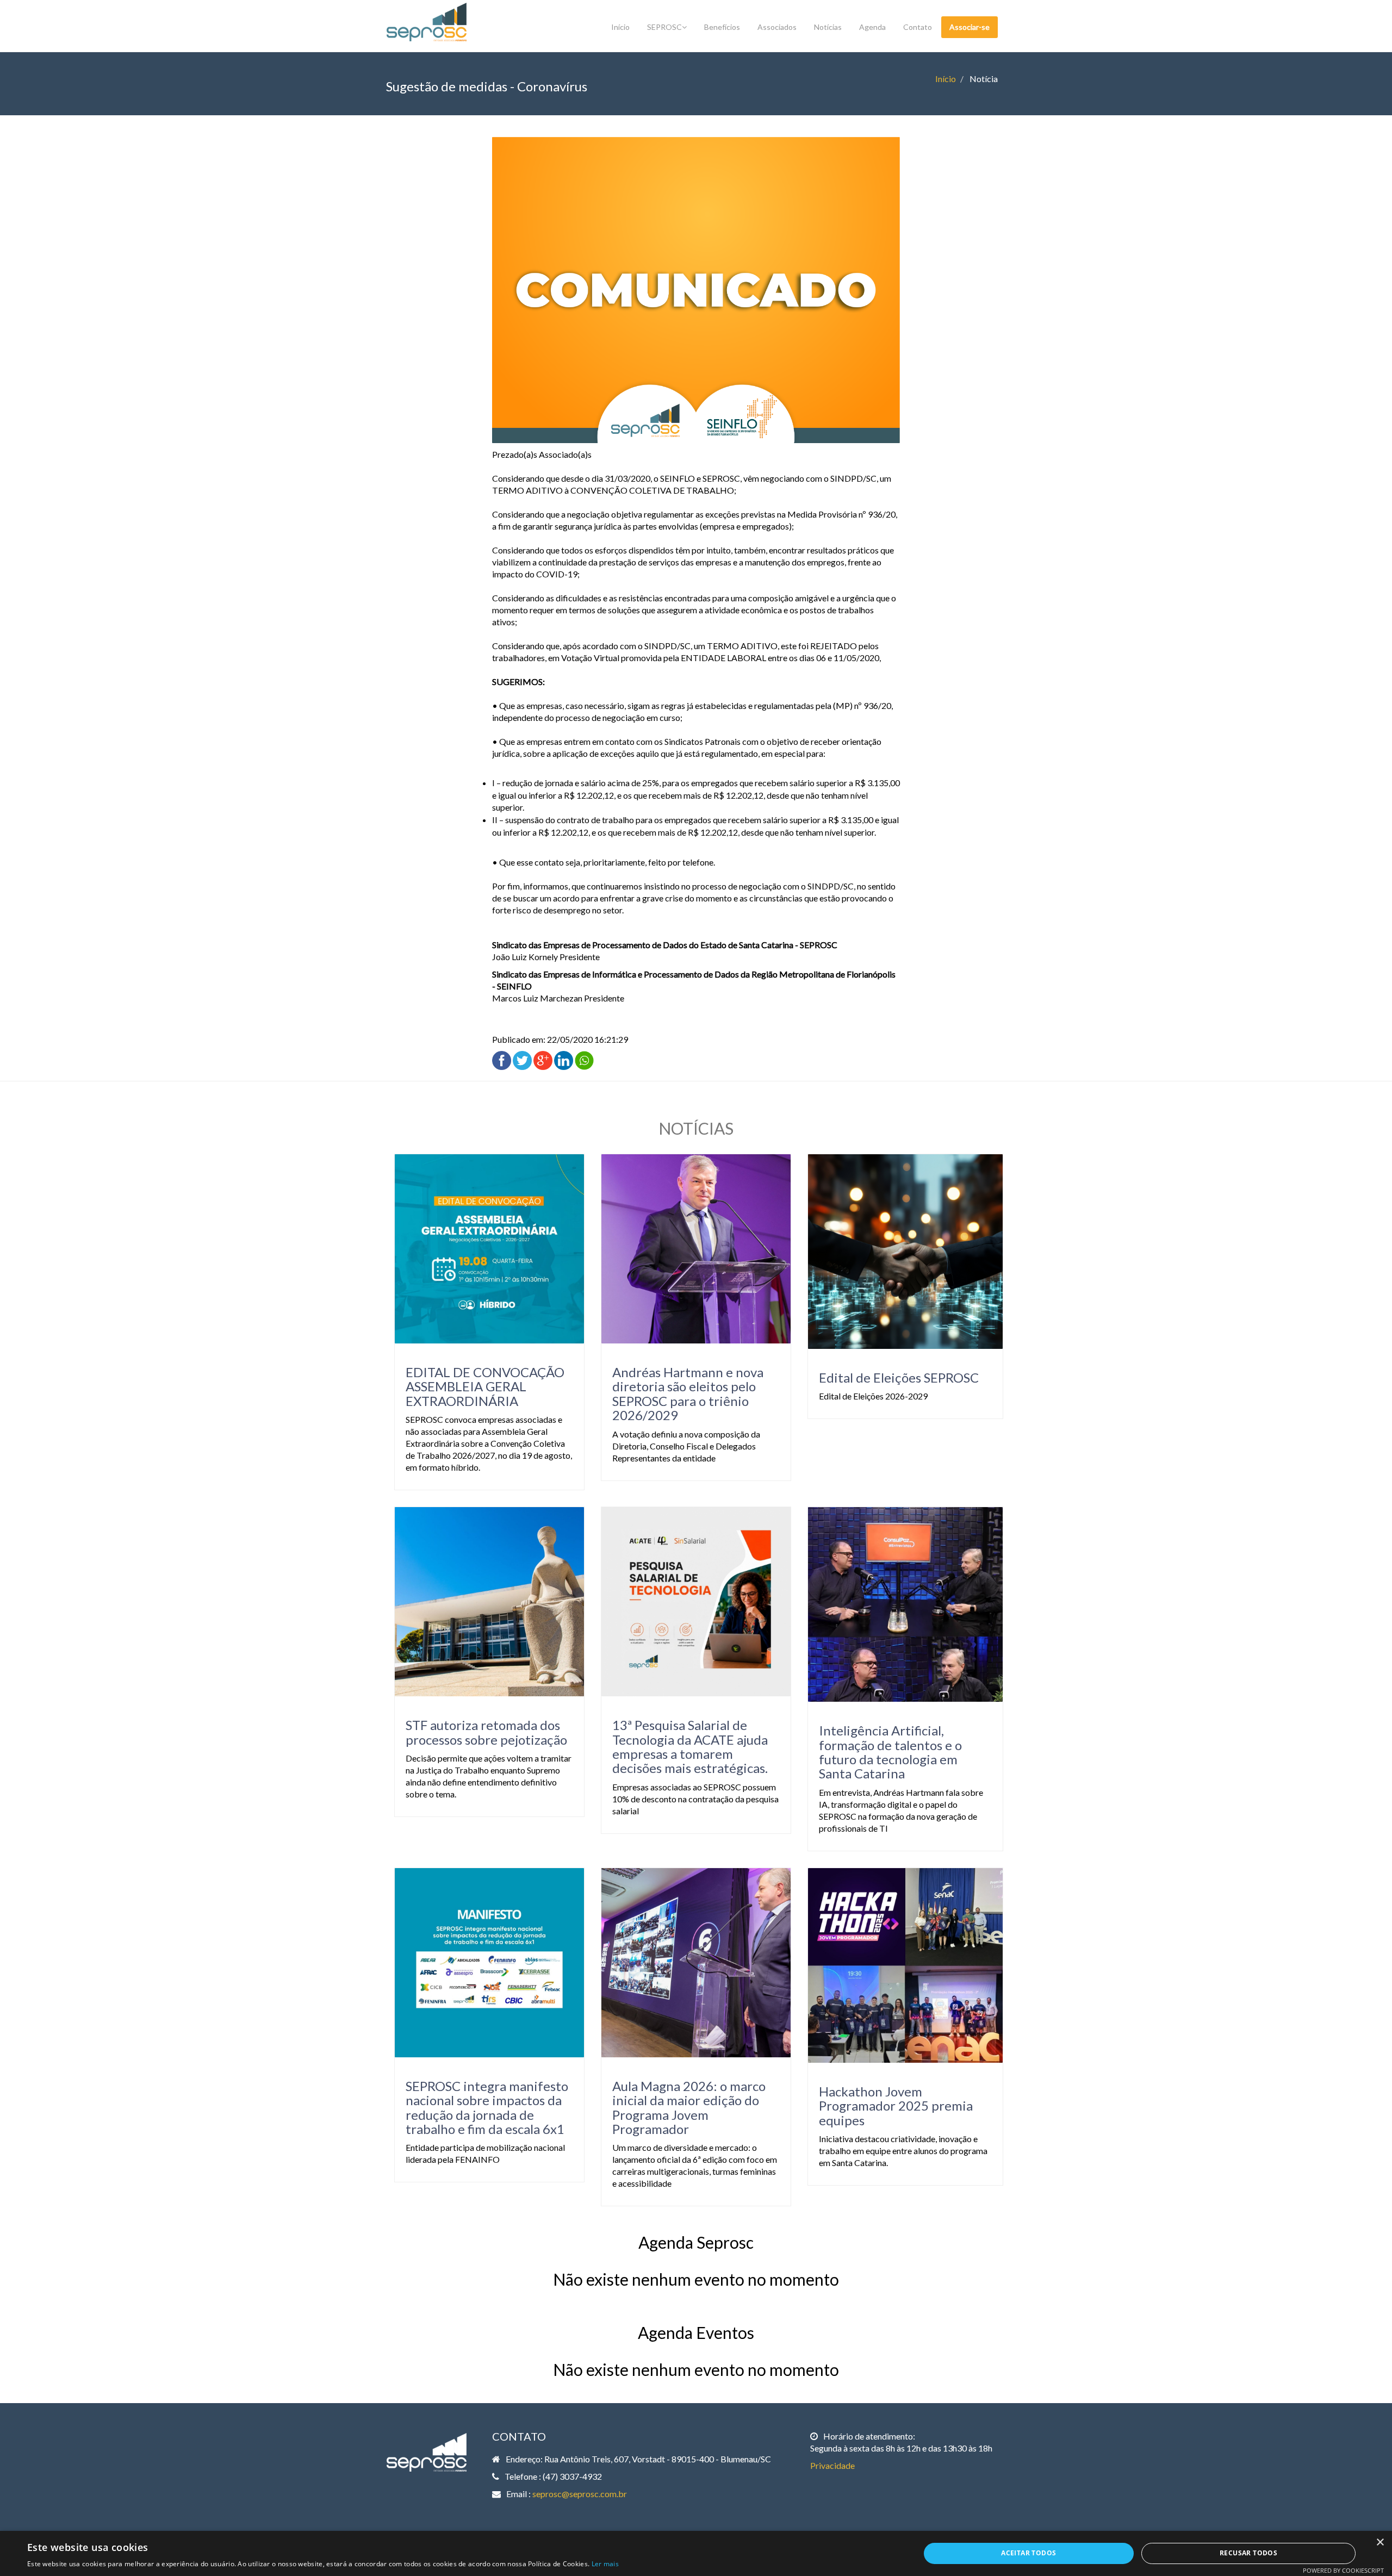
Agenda (872, 27)
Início (620, 27)
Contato (918, 27)
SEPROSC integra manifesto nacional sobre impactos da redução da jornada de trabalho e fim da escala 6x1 (487, 2107)
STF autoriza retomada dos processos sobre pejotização (486, 1732)
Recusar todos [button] (1248, 2553)
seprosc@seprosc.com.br (580, 2494)
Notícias (828, 27)
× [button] (1380, 2543)
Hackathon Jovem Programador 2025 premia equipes (896, 2106)
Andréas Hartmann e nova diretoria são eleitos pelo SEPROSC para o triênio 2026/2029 (688, 1393)
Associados (777, 27)
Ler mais (605, 2564)
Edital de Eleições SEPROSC (899, 1377)
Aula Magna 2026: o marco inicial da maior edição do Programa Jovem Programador (689, 2107)
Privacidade (832, 2465)
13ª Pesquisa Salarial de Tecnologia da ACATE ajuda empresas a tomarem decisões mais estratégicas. (690, 1746)
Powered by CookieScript (1343, 2570)
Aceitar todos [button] (1029, 2553)
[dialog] (696, 2553)
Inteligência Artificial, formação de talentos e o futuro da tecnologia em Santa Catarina (890, 1752)
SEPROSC (664, 27)
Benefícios (722, 27)
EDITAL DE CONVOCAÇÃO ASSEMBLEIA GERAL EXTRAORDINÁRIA (485, 1386)
